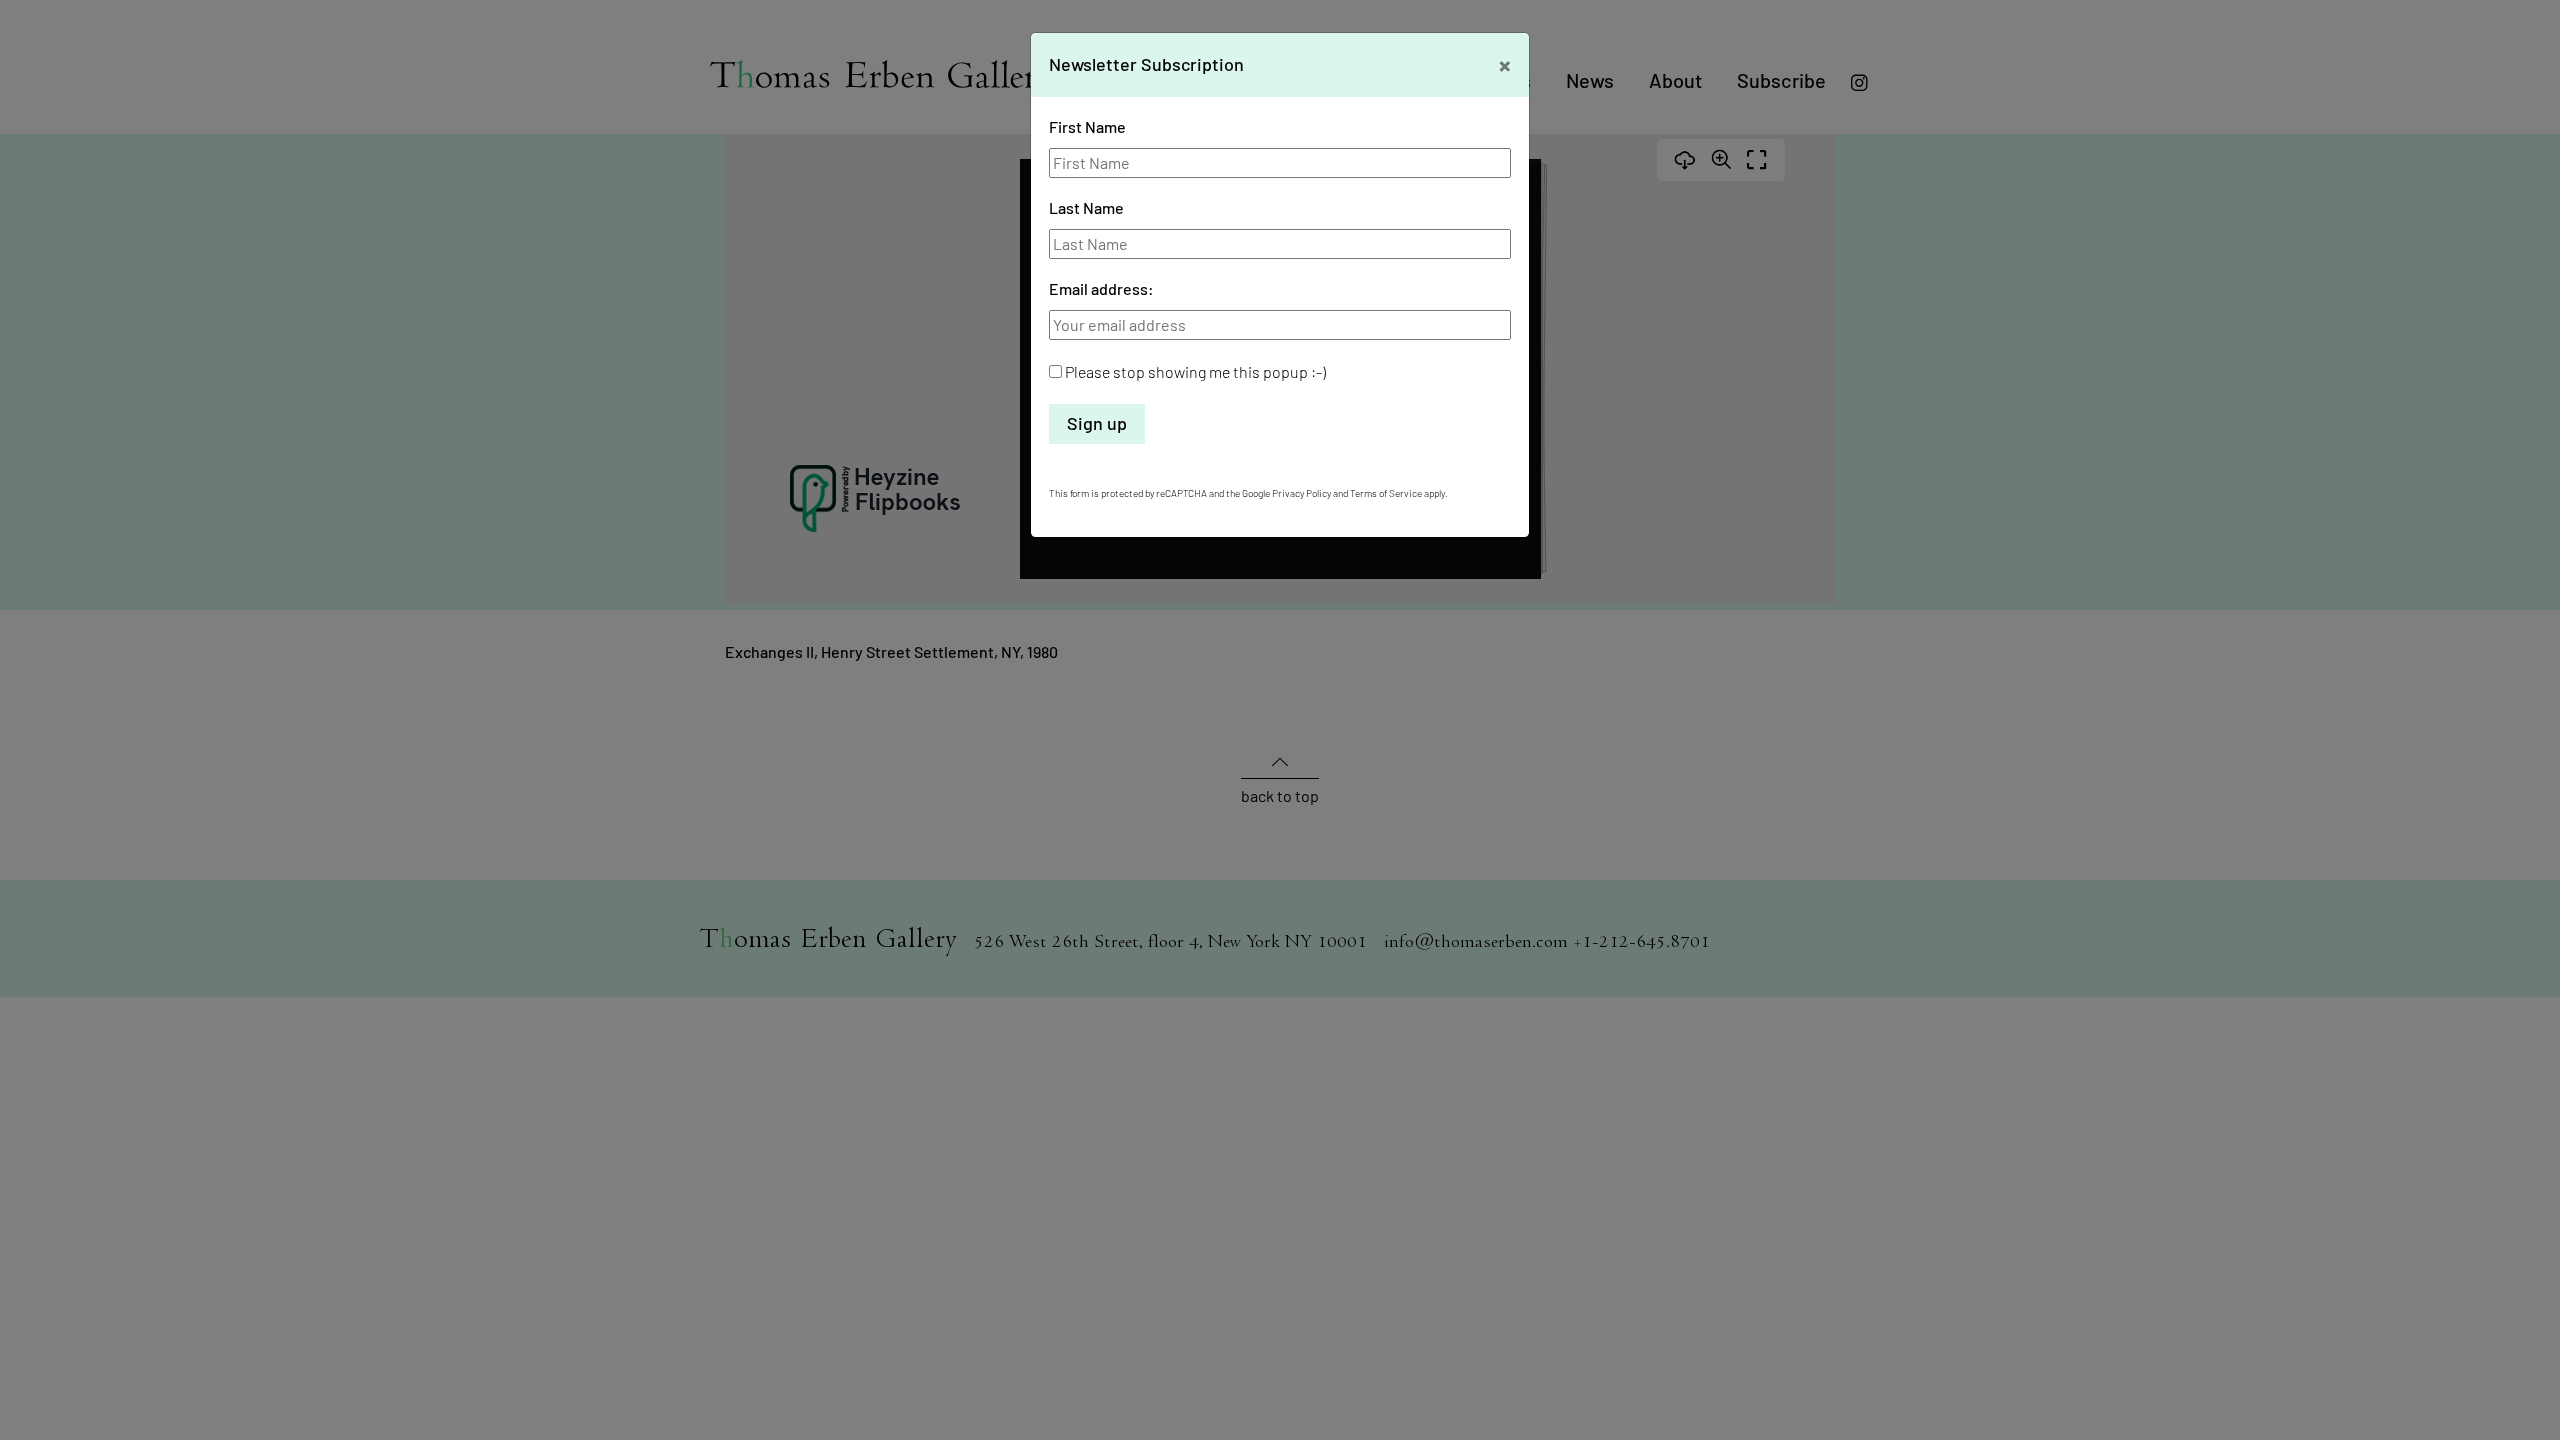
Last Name (1086, 207)
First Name (1087, 126)
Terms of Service (1386, 493)
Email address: (1101, 288)
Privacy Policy (1301, 493)
